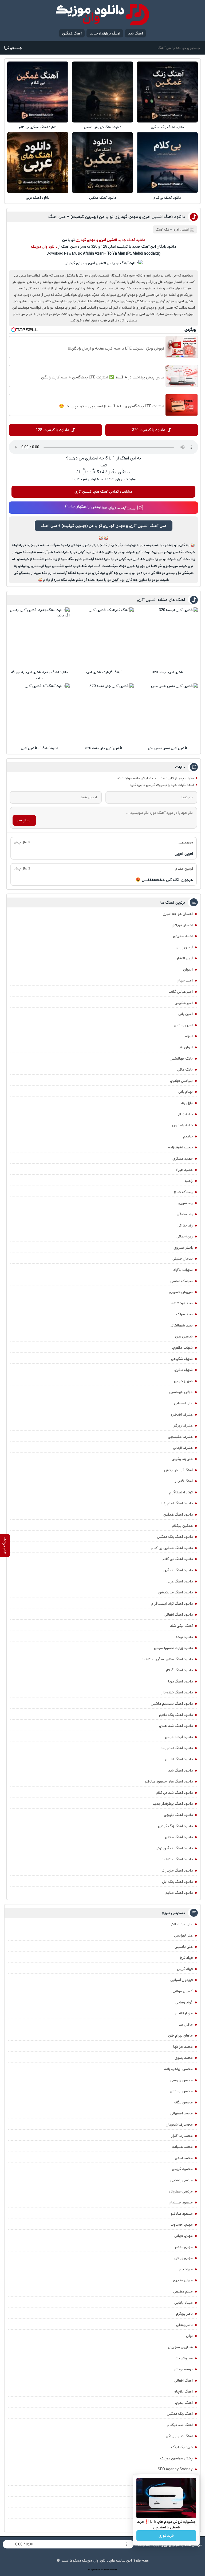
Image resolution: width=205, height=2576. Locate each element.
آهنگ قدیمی (183, 1481)
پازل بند (187, 1103)
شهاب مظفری (182, 1348)
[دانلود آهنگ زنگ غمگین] (167, 92)
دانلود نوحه (184, 1637)
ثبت (104, 465)
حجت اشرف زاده (180, 1147)
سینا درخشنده (182, 1303)
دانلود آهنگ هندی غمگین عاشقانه (167, 1659)
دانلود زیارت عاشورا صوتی (173, 1648)
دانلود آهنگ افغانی (179, 1615)
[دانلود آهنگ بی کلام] (167, 163)
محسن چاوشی (182, 2080)
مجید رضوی (184, 2058)
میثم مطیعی (183, 2291)
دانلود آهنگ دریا (180, 1681)
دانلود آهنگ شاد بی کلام (174, 1793)
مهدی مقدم (184, 2247)
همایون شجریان (180, 2347)
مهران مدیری (183, 2280)
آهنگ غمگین (72, 33)
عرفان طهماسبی (181, 1392)
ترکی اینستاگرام (181, 1492)
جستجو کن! (13, 48)
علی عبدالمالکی (181, 1924)
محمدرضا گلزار (182, 2136)
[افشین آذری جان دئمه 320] (104, 714)
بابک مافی (185, 1069)
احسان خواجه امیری (178, 914)
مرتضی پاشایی (182, 2180)
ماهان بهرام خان (180, 2035)
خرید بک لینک (182, 2447)
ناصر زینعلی (184, 2325)
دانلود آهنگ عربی (38, 198)
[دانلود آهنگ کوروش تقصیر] (102, 92)
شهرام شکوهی (182, 1359)
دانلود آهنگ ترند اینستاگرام (172, 1604)
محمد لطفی (184, 2158)
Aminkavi (106, 2570)
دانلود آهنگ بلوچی (178, 1815)
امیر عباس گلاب (181, 992)
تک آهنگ (162, 230)
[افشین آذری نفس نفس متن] (168, 714)
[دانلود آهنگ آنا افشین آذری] (40, 714)
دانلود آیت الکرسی (179, 1737)
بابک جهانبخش (181, 1059)
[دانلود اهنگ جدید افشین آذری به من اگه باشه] (40, 638)
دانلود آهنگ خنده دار (177, 1692)
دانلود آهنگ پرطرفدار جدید (173, 1804)
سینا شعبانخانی (181, 1325)
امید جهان (185, 980)
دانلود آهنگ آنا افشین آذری (40, 748)
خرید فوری (166, 2536)
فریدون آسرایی (182, 1980)
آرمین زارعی (184, 947)
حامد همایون (182, 1125)
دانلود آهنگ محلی (179, 1837)
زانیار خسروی (183, 1248)
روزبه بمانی (185, 1236)
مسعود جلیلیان (181, 2202)
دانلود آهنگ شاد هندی (176, 1726)
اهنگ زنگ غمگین (180, 2414)
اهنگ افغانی (184, 2380)
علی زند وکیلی (182, 1459)
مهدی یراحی (184, 2258)
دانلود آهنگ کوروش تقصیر (103, 127)
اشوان (188, 969)
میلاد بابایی (184, 2303)
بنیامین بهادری (181, 1081)
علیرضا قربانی (183, 1448)
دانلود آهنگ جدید (131, 240)
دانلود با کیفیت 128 (52, 430)
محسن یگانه (183, 2102)
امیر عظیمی (184, 1003)
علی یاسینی (184, 1947)
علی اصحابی (183, 1403)
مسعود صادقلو (182, 2214)
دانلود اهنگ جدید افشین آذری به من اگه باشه (40, 675)
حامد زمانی (185, 1114)
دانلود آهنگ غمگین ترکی (174, 1848)
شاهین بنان (184, 1336)
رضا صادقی (185, 1214)
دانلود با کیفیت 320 (149, 430)
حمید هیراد (184, 1170)
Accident (113, 2570)
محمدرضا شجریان (179, 2125)
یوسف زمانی (183, 2369)
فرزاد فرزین (185, 1969)
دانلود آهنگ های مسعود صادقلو (169, 1781)
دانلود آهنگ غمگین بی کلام (38, 127)
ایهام (189, 1036)
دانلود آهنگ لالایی (179, 1759)
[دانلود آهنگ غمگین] (102, 163)
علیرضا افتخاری (181, 1414)
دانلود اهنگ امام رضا (177, 1503)
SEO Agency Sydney (175, 2469)
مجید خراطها (183, 2047)
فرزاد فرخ (186, 1958)
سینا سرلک (184, 1314)
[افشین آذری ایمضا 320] (168, 638)
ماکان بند (186, 2025)
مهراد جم (186, 2269)
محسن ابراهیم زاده (178, 2069)
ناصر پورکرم (184, 2314)
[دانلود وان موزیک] (102, 15)
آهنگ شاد (135, 33)
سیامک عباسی (182, 1281)
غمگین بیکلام (182, 1526)
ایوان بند (186, 1047)
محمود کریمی (182, 2169)
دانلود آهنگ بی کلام (167, 198)
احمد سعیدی (183, 936)
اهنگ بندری (184, 2403)
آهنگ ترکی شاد (181, 1626)
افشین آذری (181, 230)
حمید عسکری (183, 1159)
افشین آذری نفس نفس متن (167, 748)
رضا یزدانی (185, 1225)
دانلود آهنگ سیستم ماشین (172, 1704)
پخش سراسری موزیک (176, 2458)
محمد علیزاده (182, 2147)
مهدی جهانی (184, 2236)
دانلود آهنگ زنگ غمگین (167, 127)
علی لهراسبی (183, 1935)
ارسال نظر (24, 820)
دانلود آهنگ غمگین (103, 198)
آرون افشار (185, 958)
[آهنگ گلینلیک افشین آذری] (104, 638)
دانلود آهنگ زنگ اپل (177, 1882)
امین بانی (186, 1014)
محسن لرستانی (181, 2091)
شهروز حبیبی (183, 1381)
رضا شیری (186, 1203)
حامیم (188, 1136)
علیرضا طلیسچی (180, 1437)
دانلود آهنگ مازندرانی (177, 1870)
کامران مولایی (182, 1991)
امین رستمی (183, 1025)
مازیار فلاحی (184, 2013)
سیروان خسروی (181, 1292)
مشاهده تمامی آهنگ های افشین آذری (103, 492)
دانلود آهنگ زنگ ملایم (176, 1715)
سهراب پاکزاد (183, 1270)
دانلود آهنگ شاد (180, 1770)
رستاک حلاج (183, 1192)
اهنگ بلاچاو (184, 2391)
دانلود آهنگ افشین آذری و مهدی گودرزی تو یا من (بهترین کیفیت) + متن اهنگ (117, 217)
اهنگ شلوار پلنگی (179, 2436)
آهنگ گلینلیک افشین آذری (103, 672)
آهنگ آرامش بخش (178, 1470)
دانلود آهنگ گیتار (179, 1670)
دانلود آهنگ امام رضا (177, 1748)
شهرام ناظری (184, 1370)
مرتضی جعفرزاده (181, 2191)
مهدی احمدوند (182, 2225)
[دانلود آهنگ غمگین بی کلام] (38, 92)
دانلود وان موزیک (44, 247)
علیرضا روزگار (183, 1425)
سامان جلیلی (183, 1259)
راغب (189, 1181)
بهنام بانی (186, 1092)
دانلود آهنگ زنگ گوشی (175, 1826)
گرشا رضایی (184, 2002)
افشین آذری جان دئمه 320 (104, 748)
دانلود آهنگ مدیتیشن (176, 1592)
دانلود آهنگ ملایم (179, 1893)
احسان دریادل (182, 925)
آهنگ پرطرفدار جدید (105, 33)
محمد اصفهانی (182, 2113)
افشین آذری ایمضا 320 (168, 672)
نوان (189, 2336)
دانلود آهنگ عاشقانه (177, 1859)
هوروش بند (184, 2358)
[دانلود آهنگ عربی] (38, 163)
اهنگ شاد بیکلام (180, 2425)
